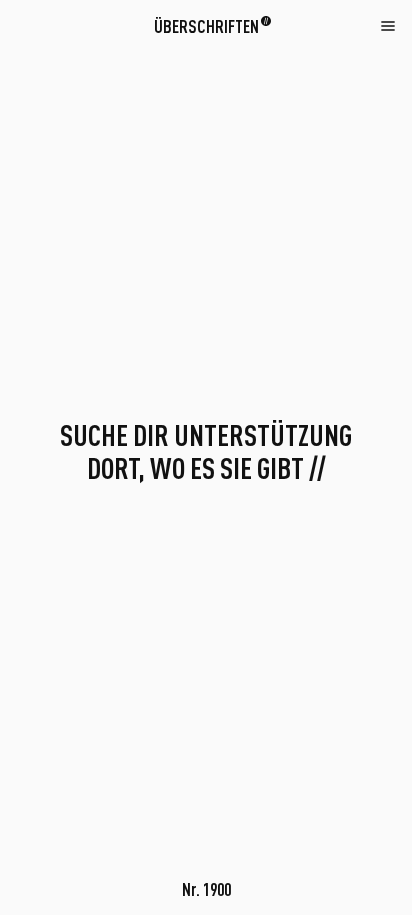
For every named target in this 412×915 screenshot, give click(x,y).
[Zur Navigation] (388, 25)
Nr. (206, 889)
